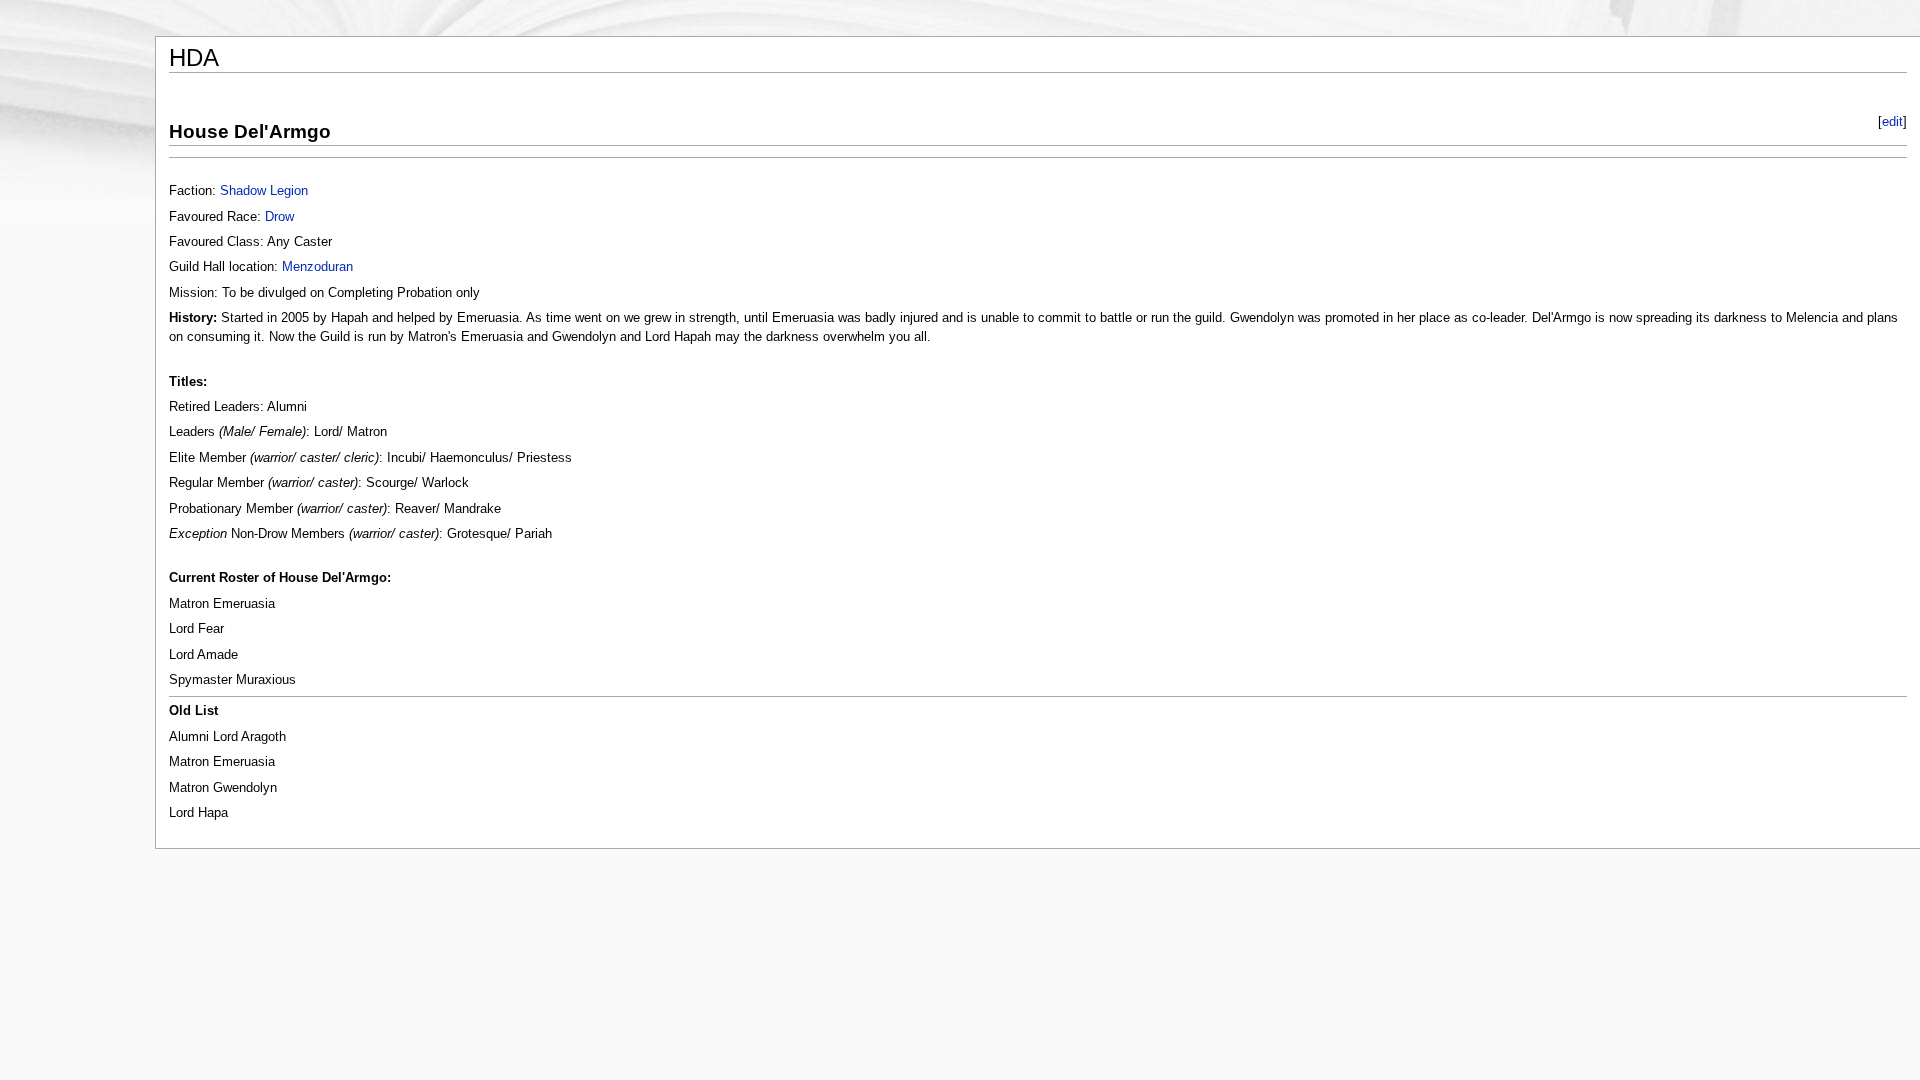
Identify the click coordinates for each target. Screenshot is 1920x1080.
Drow (279, 217)
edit (1892, 122)
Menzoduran (317, 267)
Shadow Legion (264, 191)
